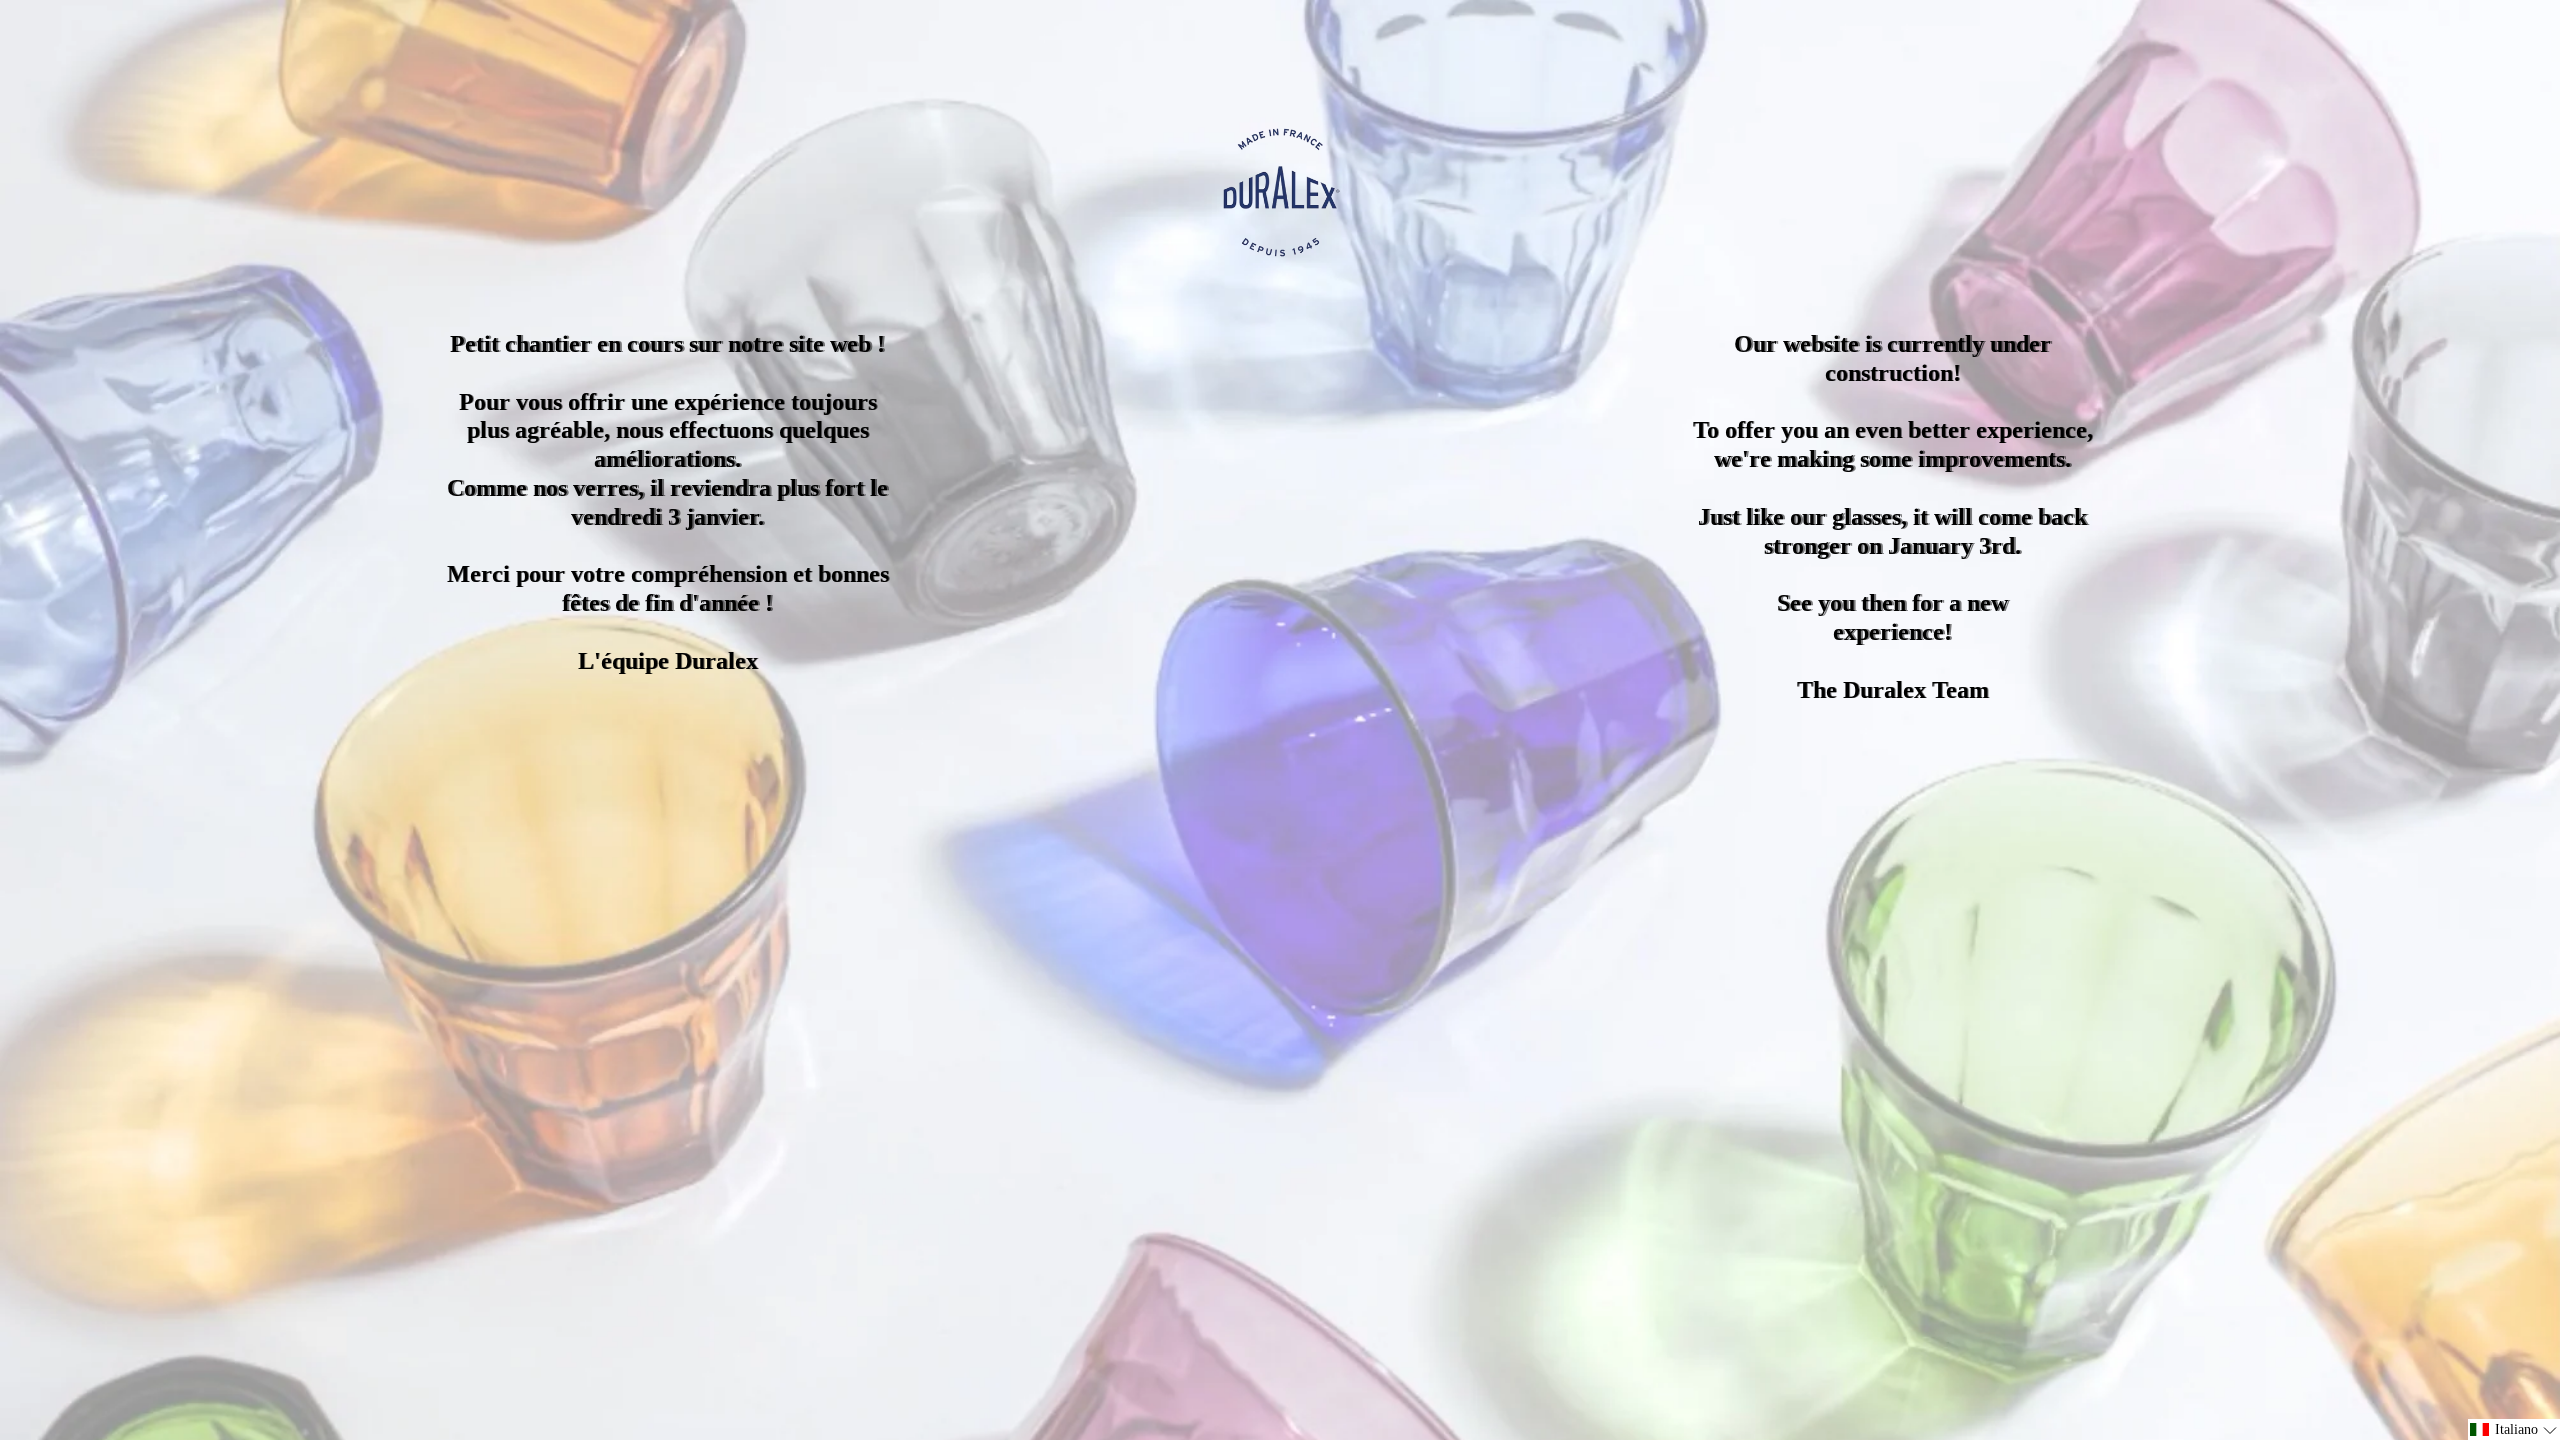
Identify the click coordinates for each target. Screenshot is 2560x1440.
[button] (2514, 1429)
